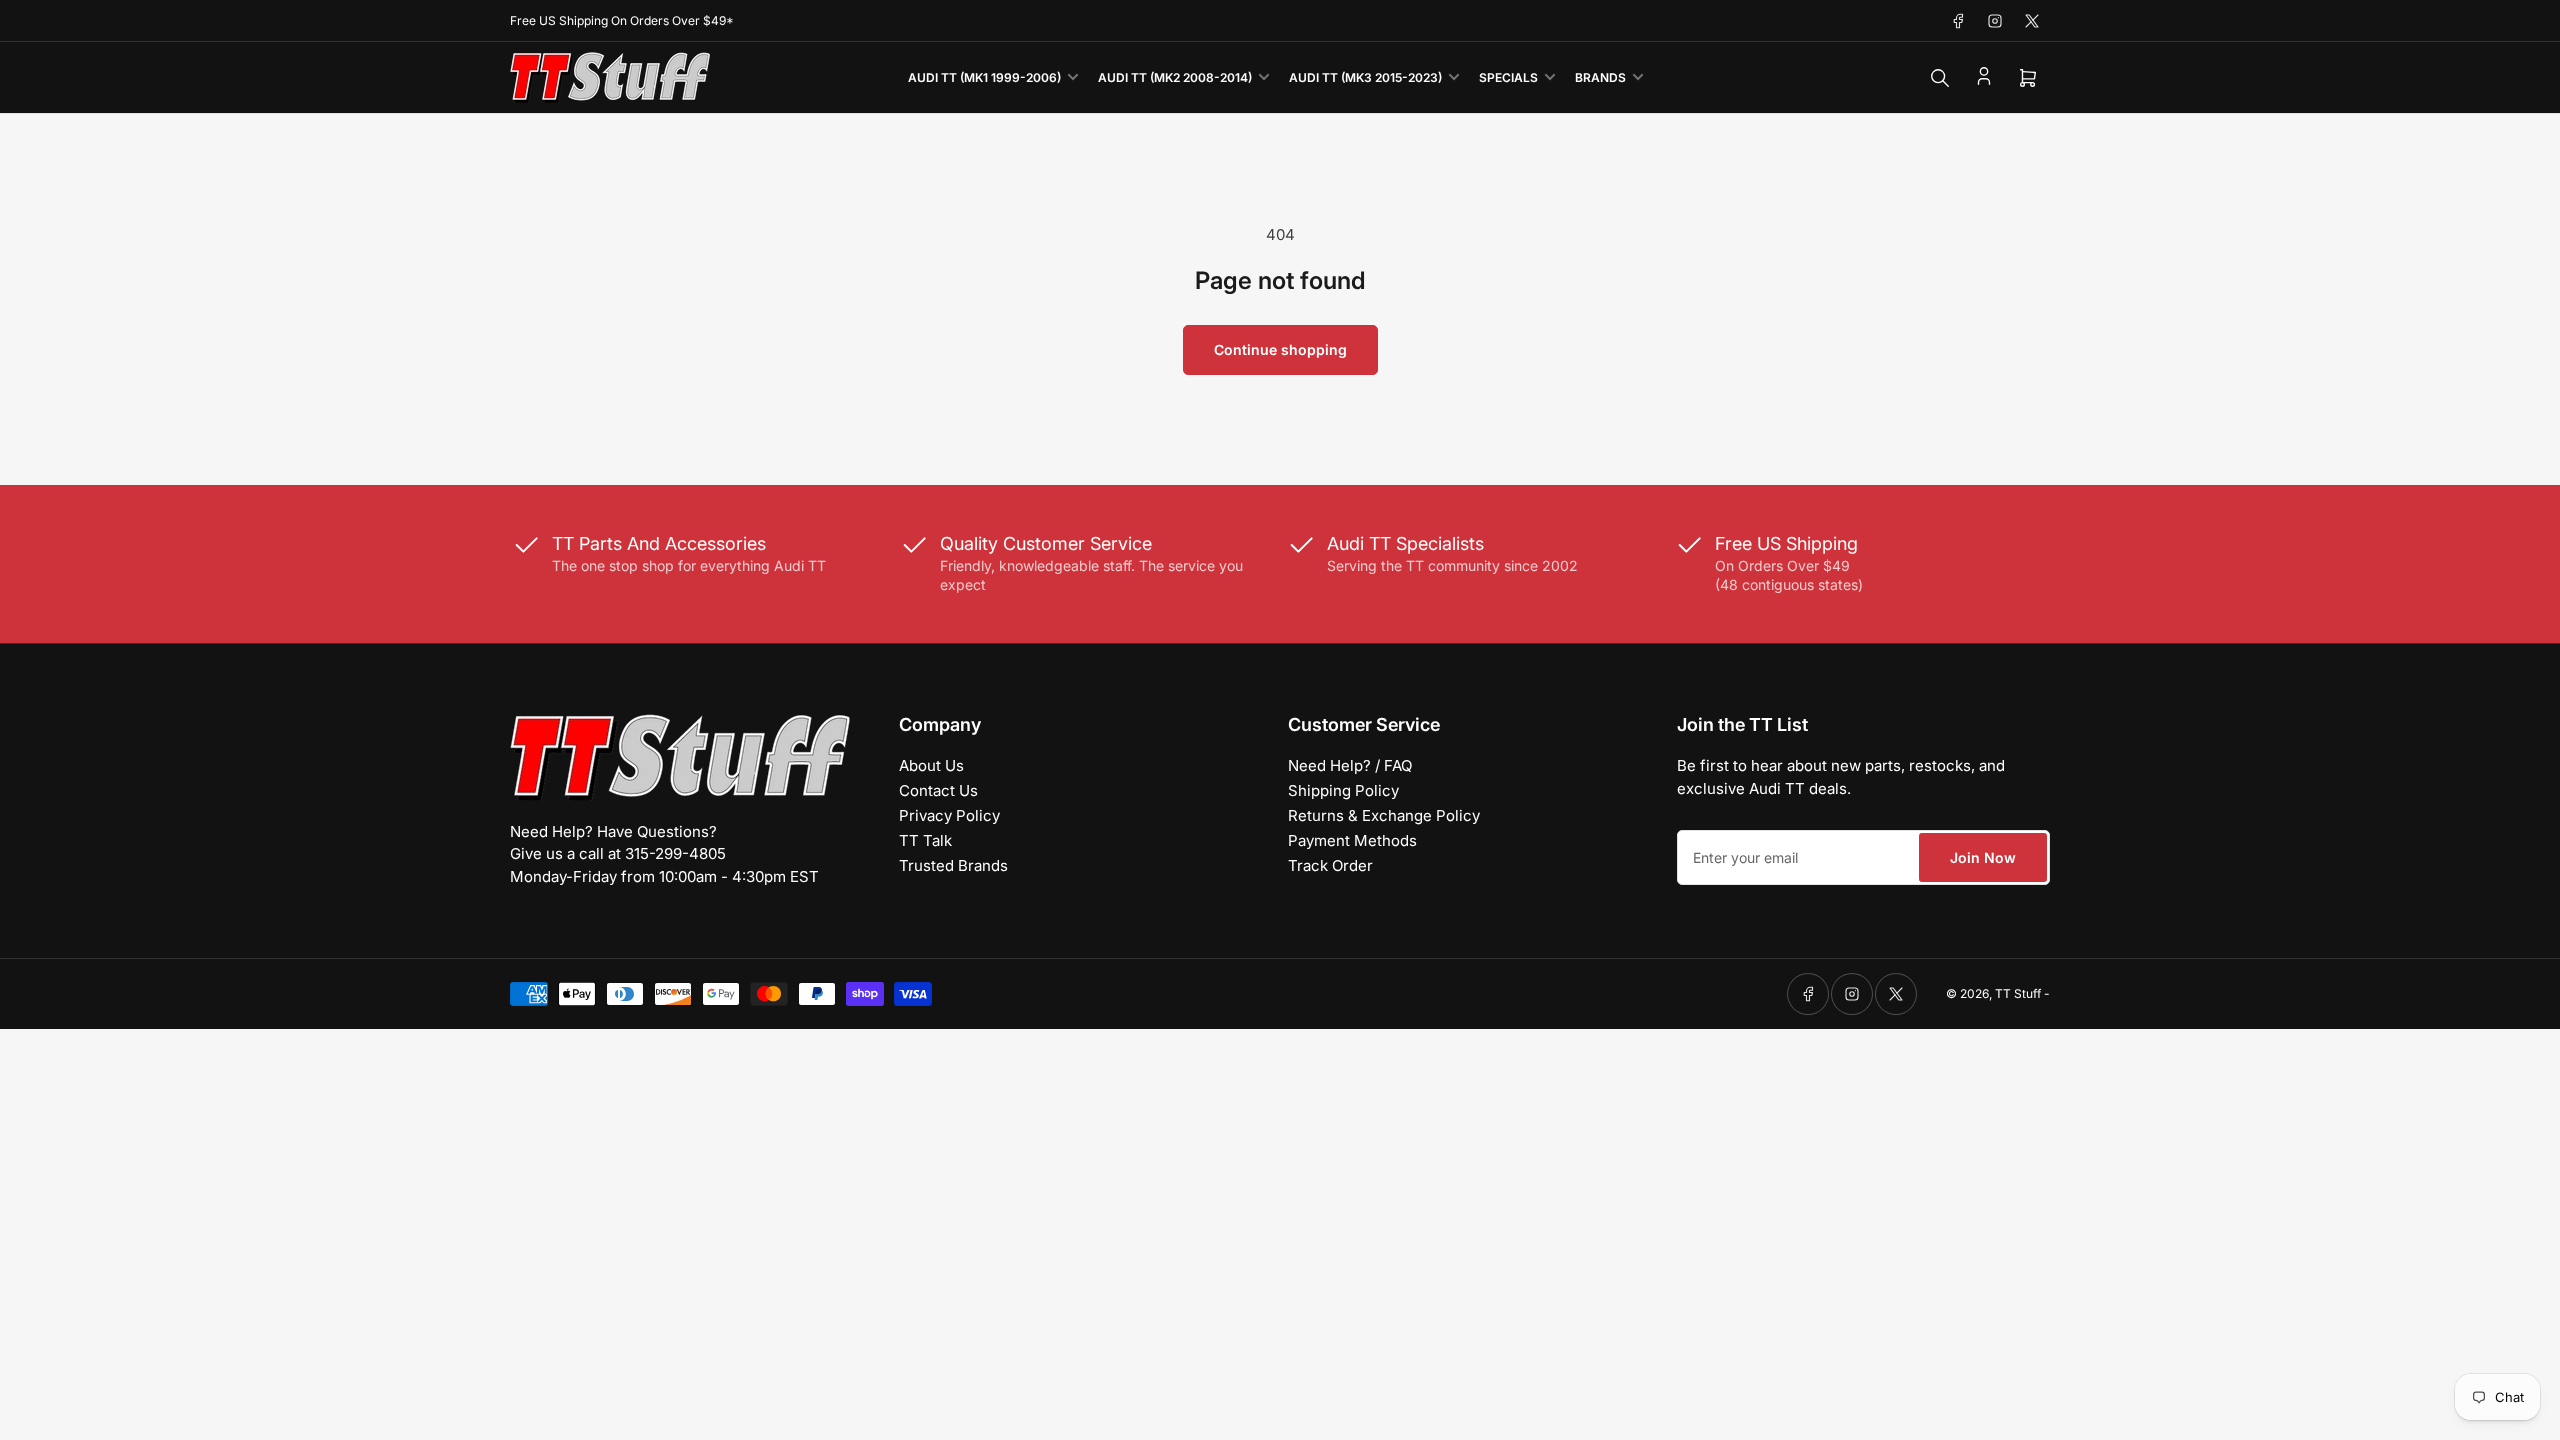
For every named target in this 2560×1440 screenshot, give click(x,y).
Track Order (1330, 865)
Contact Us (938, 790)
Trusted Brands (953, 865)
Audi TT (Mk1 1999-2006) (984, 77)
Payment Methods (1352, 840)
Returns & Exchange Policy (1384, 815)
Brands (1600, 77)
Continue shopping (1280, 349)
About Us (931, 765)
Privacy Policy (949, 815)
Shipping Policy (1343, 790)
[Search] (1940, 78)
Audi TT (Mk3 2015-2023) (1365, 77)
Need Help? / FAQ (1350, 765)
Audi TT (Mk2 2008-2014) (1175, 77)
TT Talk (925, 840)
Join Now (1983, 857)
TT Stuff (2018, 993)
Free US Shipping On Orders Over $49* (622, 20)
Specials (1508, 77)
